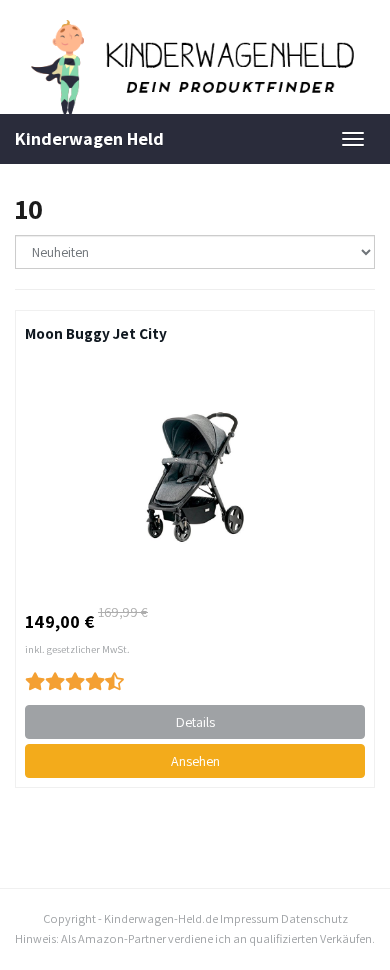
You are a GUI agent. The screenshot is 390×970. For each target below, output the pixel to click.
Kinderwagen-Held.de (161, 918)
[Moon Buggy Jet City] (195, 477)
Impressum (249, 918)
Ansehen (195, 761)
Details (195, 722)
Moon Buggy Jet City (96, 333)
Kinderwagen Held (89, 138)
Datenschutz (314, 918)
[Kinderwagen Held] (195, 67)
